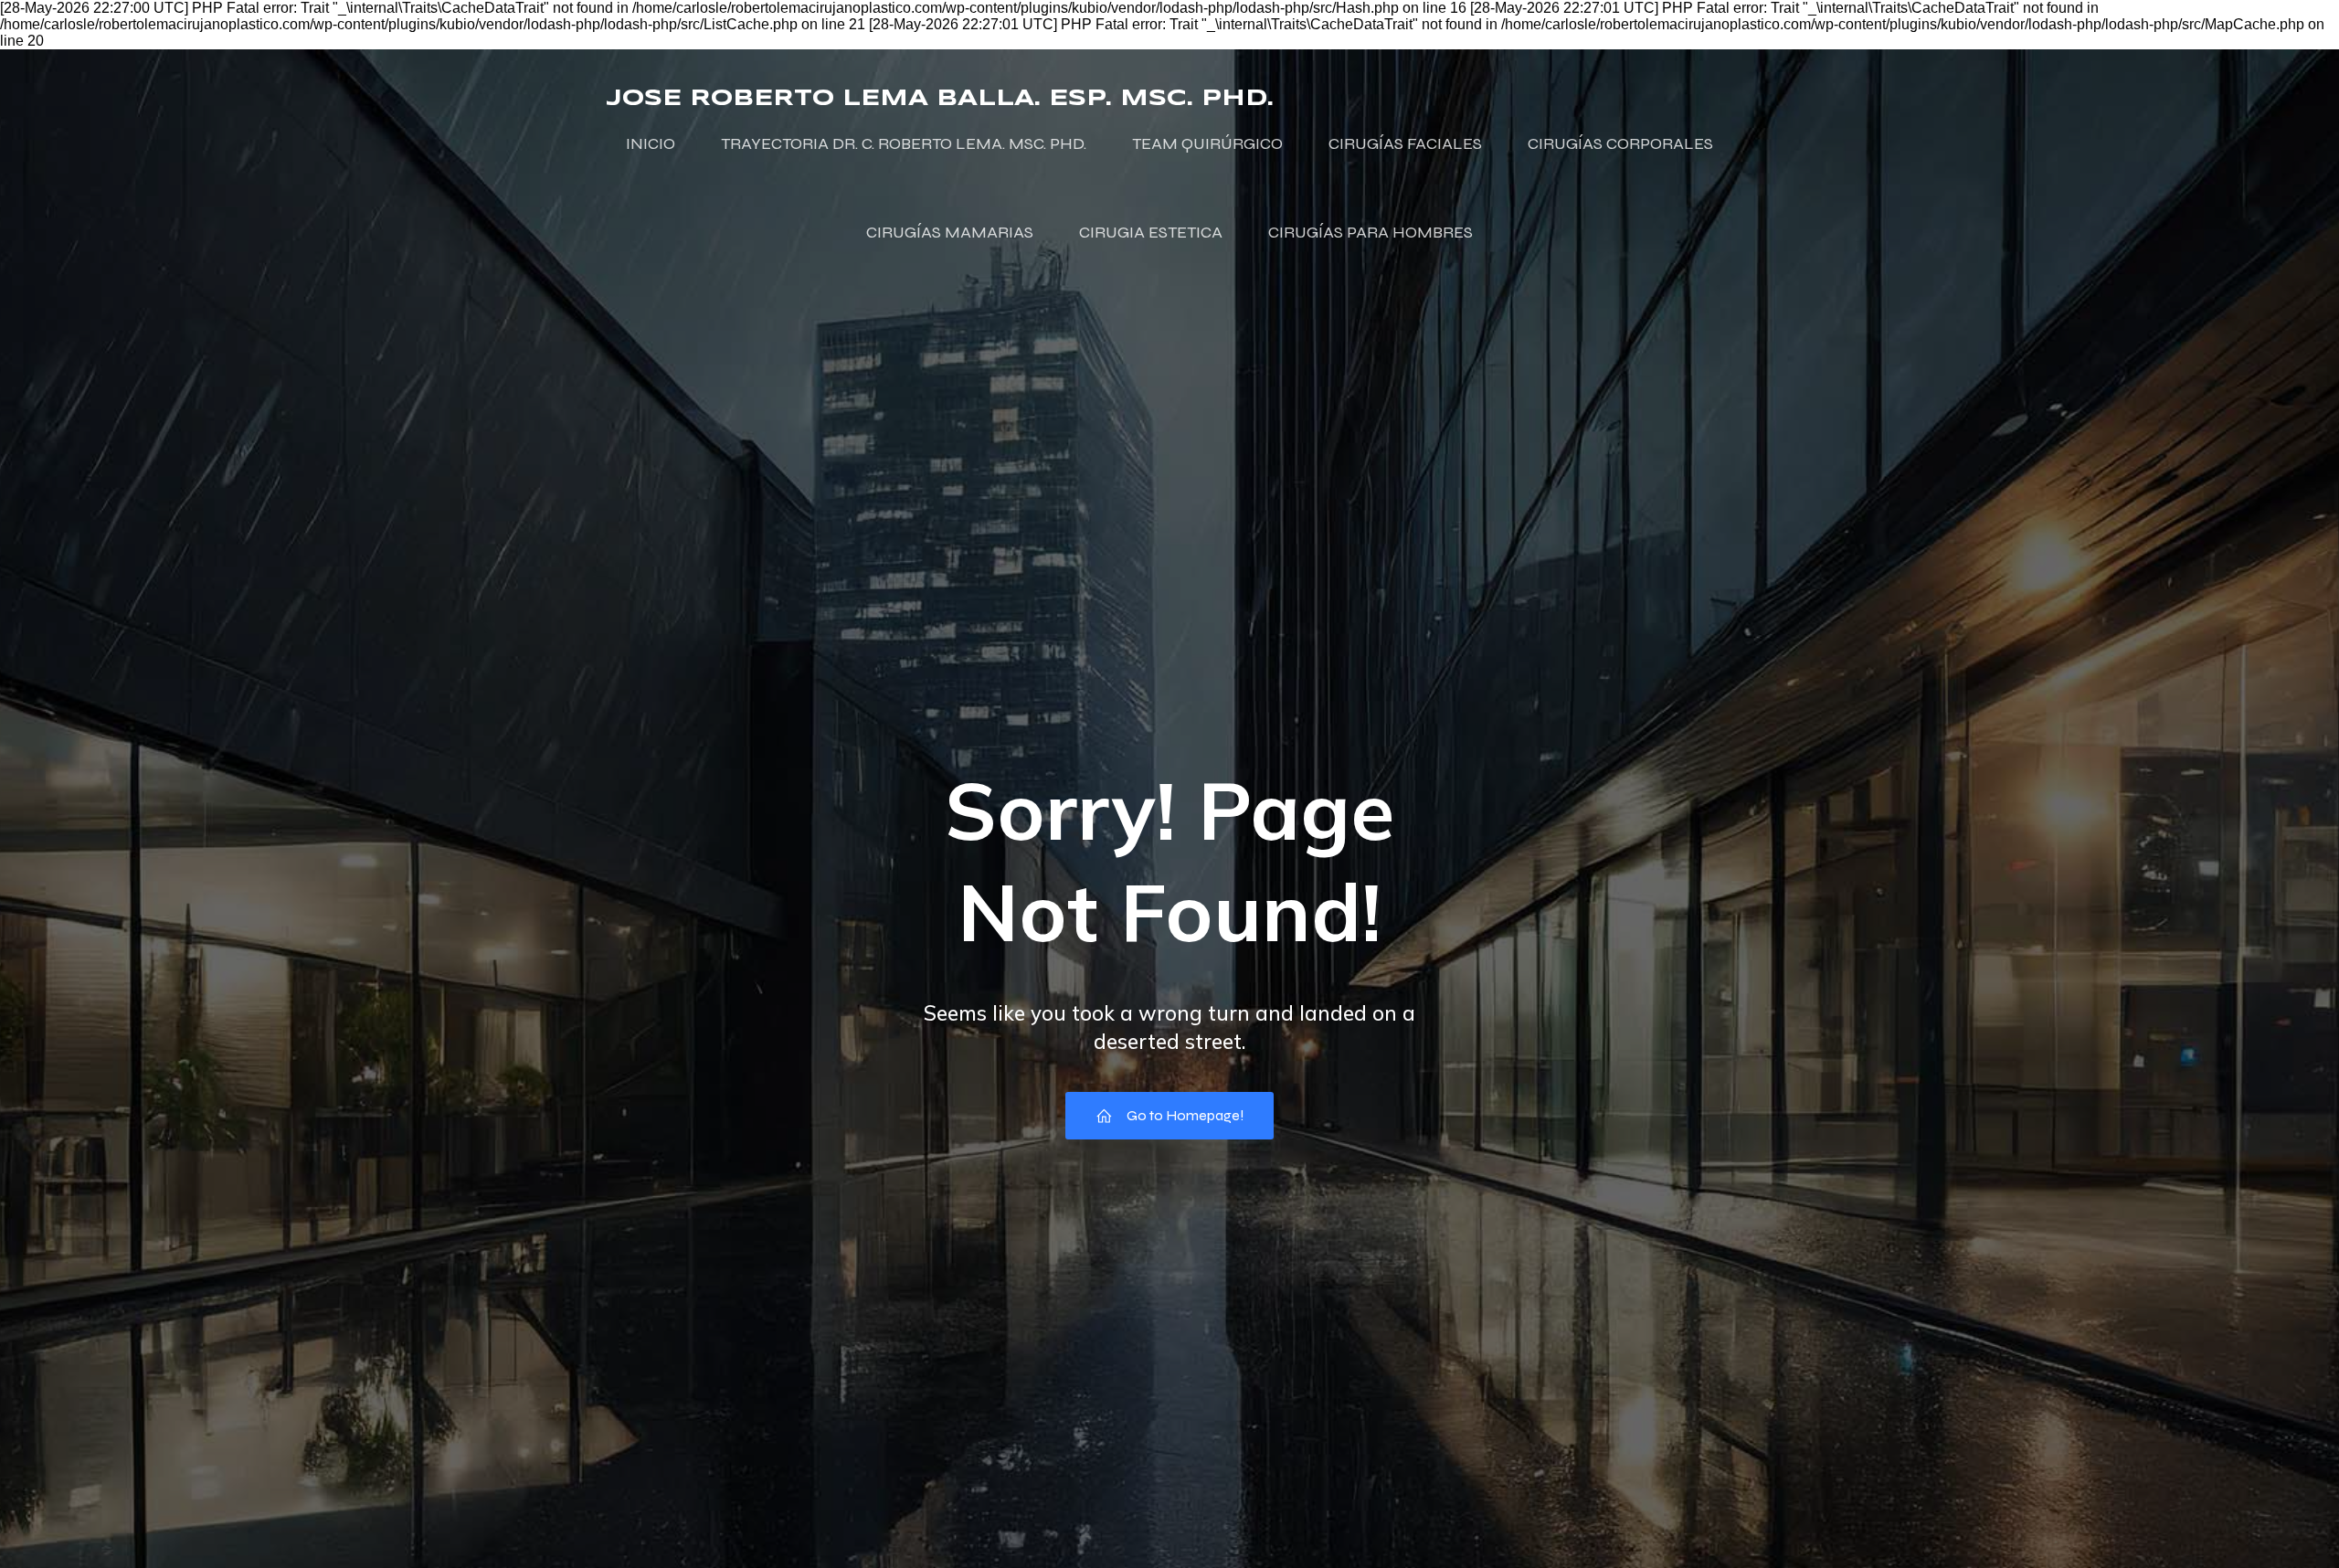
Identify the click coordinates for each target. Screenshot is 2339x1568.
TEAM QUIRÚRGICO (1207, 143)
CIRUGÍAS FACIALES (1405, 143)
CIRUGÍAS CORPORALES (1620, 143)
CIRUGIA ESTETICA (1151, 232)
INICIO (651, 143)
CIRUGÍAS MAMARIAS (950, 232)
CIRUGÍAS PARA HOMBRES (1371, 232)
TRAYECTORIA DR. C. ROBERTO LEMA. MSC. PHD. (904, 143)
